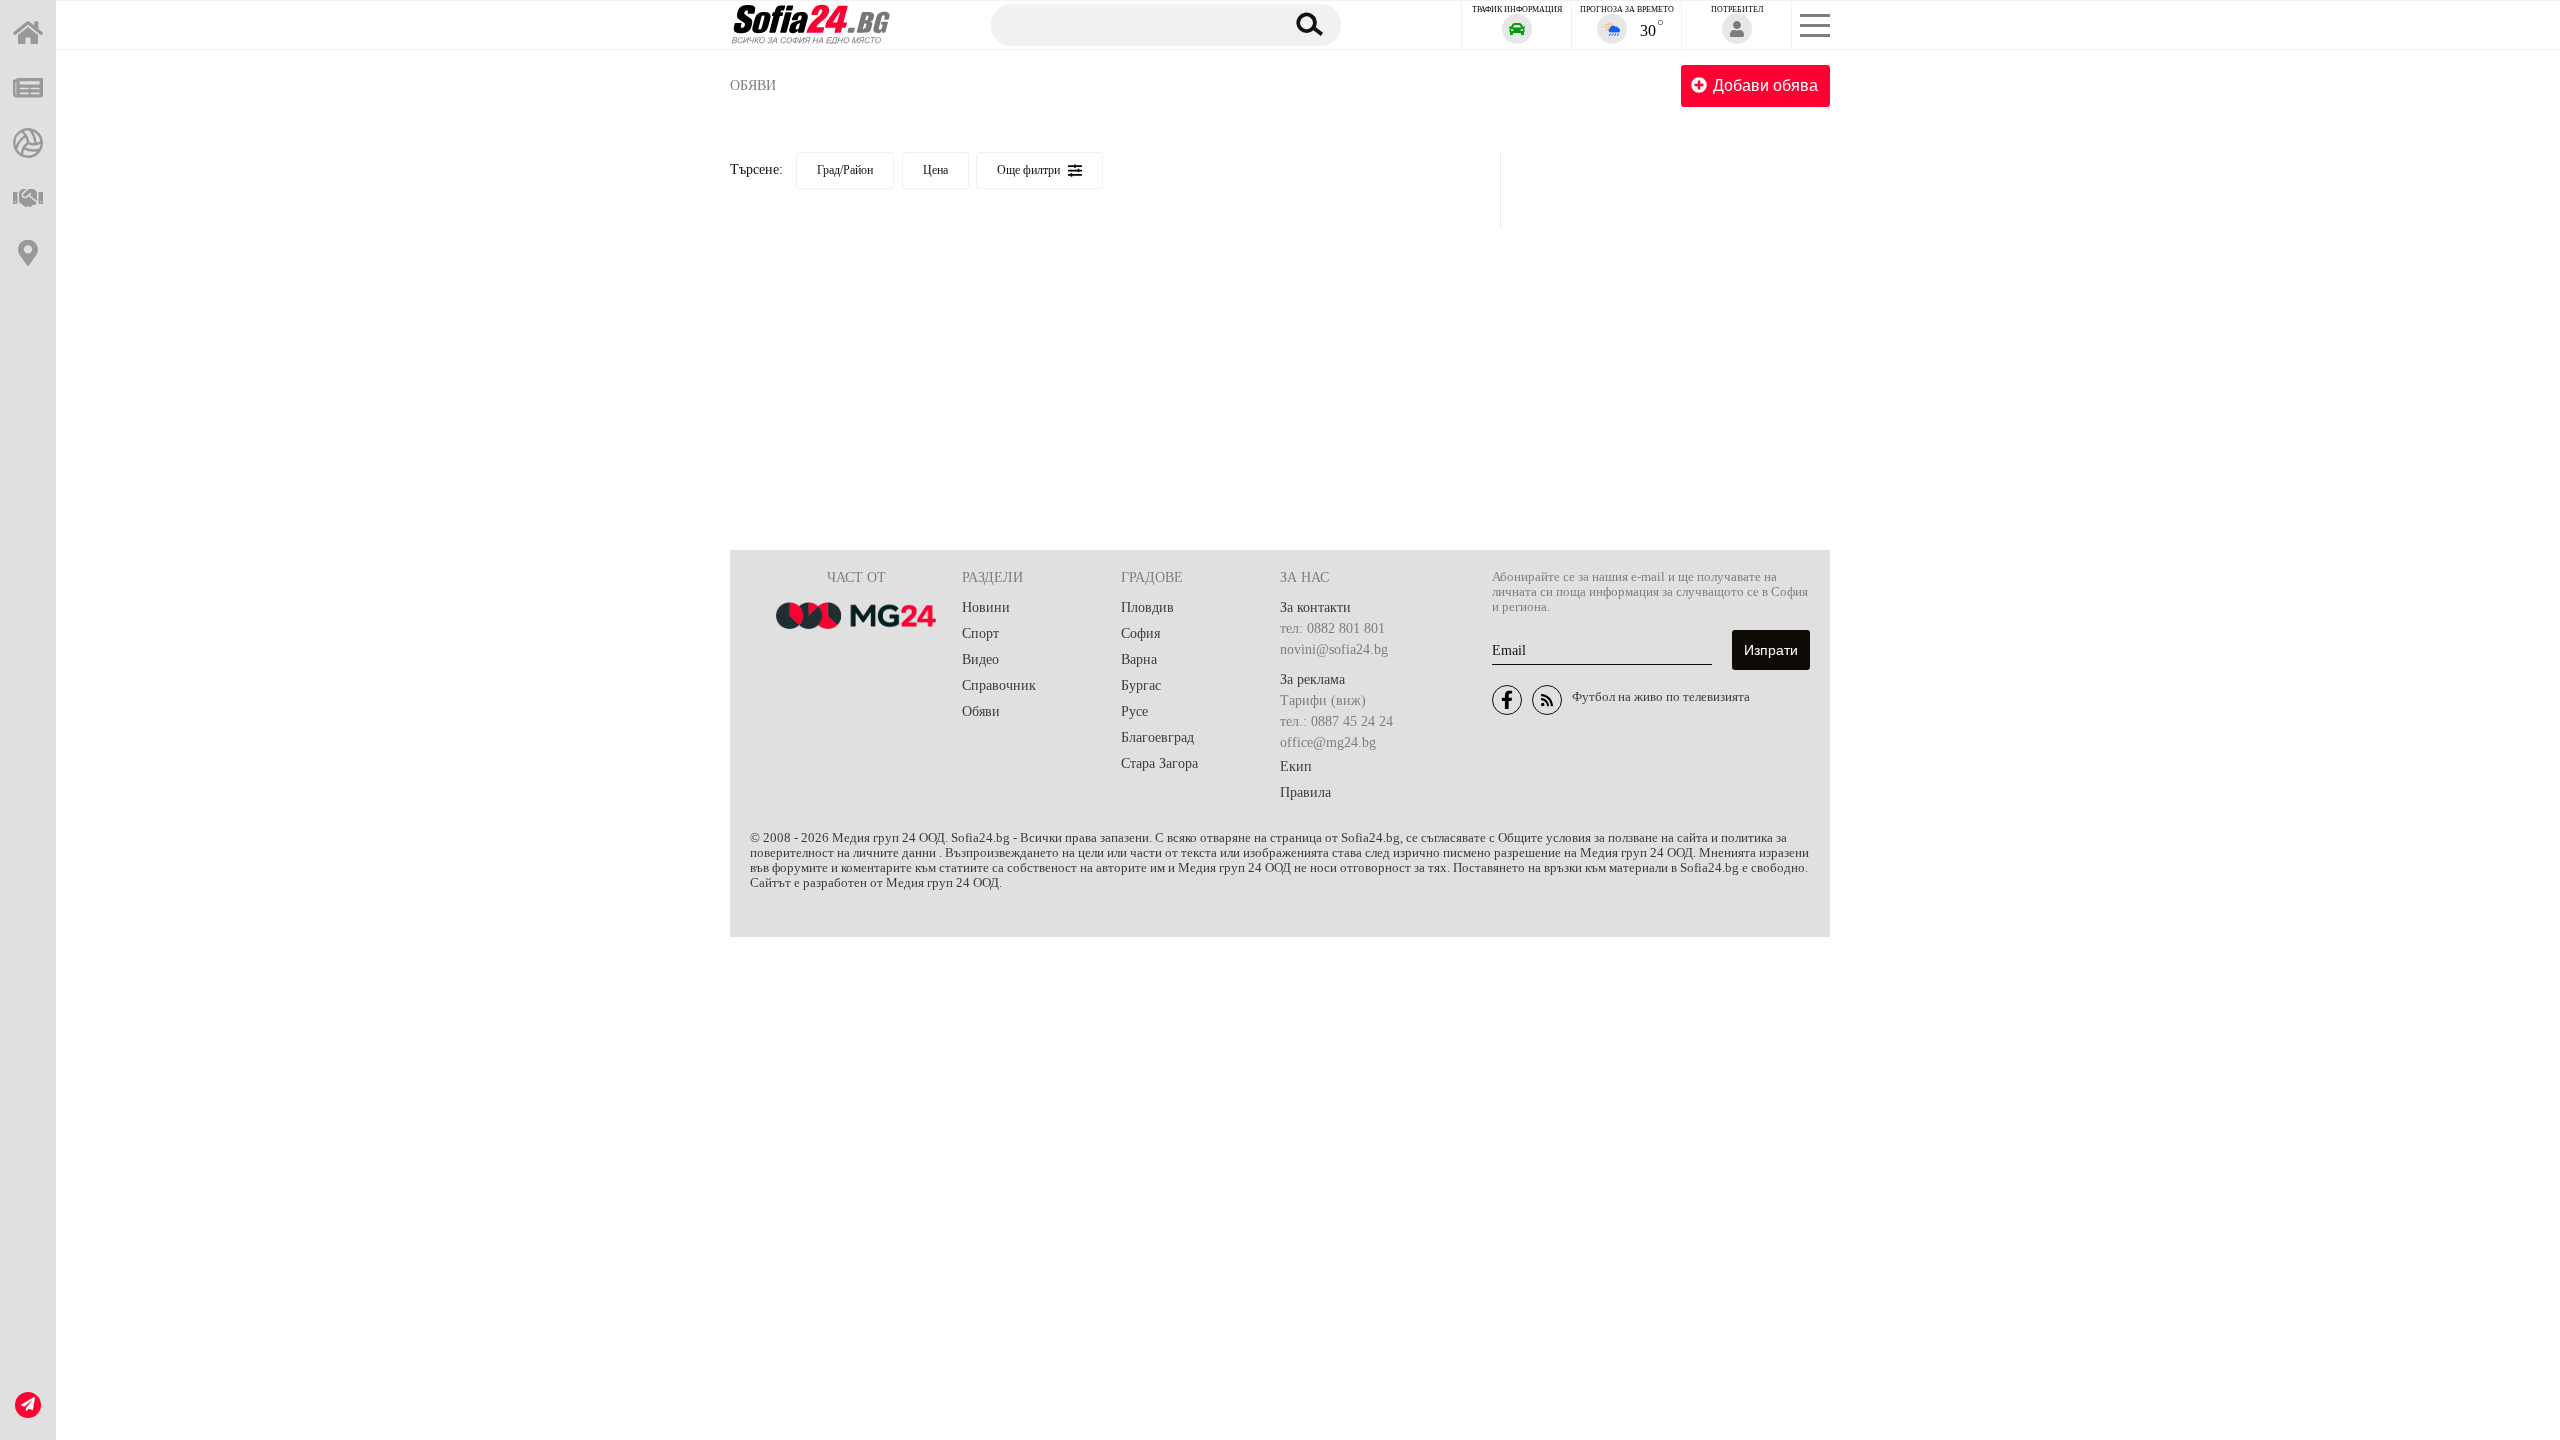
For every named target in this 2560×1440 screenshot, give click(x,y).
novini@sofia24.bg (1334, 649)
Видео (980, 659)
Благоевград (1157, 737)
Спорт (980, 633)
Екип (1296, 766)
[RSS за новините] (1547, 700)
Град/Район (845, 170)
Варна (1139, 659)
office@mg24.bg (1328, 742)
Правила (1305, 792)
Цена (935, 170)
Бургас (1141, 685)
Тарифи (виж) (1323, 700)
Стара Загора (1159, 763)
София (1140, 633)
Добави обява (1765, 85)
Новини (986, 607)
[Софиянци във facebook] (1507, 700)
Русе (1134, 711)
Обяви (753, 85)
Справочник (999, 685)
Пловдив (1147, 607)
